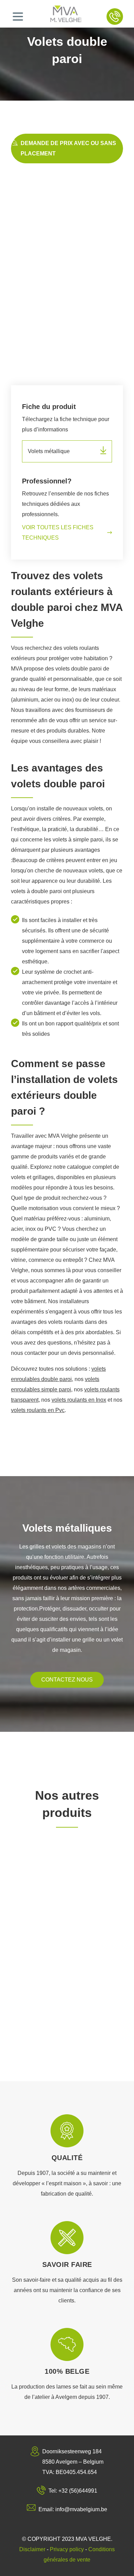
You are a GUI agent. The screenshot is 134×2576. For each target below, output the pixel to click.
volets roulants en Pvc (38, 1410)
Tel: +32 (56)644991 (73, 2491)
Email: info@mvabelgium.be (73, 2509)
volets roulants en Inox (79, 1400)
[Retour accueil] (66, 17)
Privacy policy (67, 2549)
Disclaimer (32, 2549)
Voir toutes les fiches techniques (58, 533)
